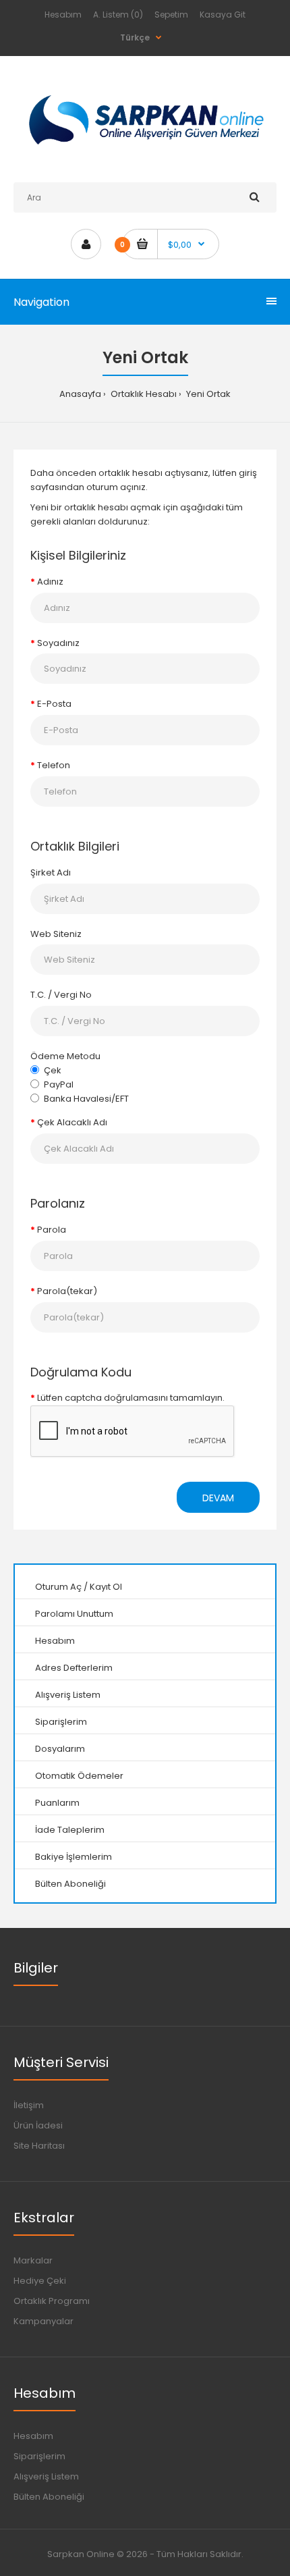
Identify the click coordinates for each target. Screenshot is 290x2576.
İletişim (29, 2105)
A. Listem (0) (118, 15)
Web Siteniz (56, 934)
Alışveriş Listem (68, 1695)
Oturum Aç (58, 1587)
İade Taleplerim (70, 1830)
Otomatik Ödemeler (79, 1776)
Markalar (33, 2260)
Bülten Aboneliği (70, 1884)
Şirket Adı (51, 873)
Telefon (54, 765)
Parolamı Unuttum (74, 1614)
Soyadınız (58, 643)
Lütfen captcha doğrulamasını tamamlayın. (131, 1398)
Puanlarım (57, 1803)
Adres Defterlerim (74, 1668)
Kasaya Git (223, 15)
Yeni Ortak (207, 394)
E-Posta (54, 704)
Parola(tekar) (67, 1291)
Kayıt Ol (106, 1587)
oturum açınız (116, 487)
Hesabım (63, 15)
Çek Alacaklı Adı (72, 1122)
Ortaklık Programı (52, 2301)
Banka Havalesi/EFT (86, 1099)
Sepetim (171, 15)
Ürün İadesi (38, 2125)
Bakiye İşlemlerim (74, 1857)
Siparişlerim (61, 1722)
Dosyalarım (60, 1749)
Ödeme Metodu (65, 1056)
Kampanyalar (43, 2321)
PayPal (59, 1084)
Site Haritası (39, 2146)
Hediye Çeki (40, 2281)
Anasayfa (80, 394)
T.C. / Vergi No (61, 995)
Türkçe (135, 37)
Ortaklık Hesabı (143, 394)
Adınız (50, 582)
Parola (52, 1230)
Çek (53, 1070)
